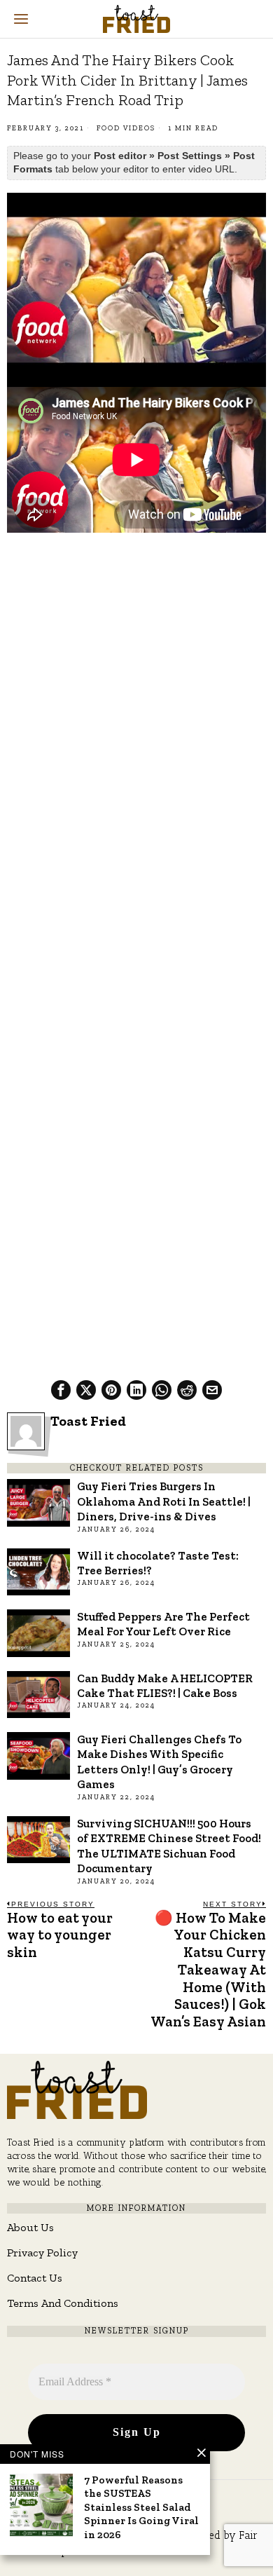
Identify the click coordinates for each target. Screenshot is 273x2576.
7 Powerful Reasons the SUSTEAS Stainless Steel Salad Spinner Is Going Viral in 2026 (141, 2507)
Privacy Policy (42, 2253)
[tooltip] (61, 1390)
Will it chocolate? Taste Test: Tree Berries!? (158, 1563)
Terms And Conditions (63, 2303)
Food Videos (126, 128)
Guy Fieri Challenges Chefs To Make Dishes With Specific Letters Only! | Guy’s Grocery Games (159, 1761)
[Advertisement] (136, 684)
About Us (30, 2227)
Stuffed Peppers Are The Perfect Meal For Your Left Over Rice (163, 1624)
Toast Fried (88, 1421)
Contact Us (35, 2278)
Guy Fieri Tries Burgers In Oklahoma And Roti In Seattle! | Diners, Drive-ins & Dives (164, 1501)
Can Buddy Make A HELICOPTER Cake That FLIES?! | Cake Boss (165, 1685)
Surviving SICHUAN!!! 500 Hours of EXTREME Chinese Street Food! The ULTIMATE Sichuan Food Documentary (169, 1846)
